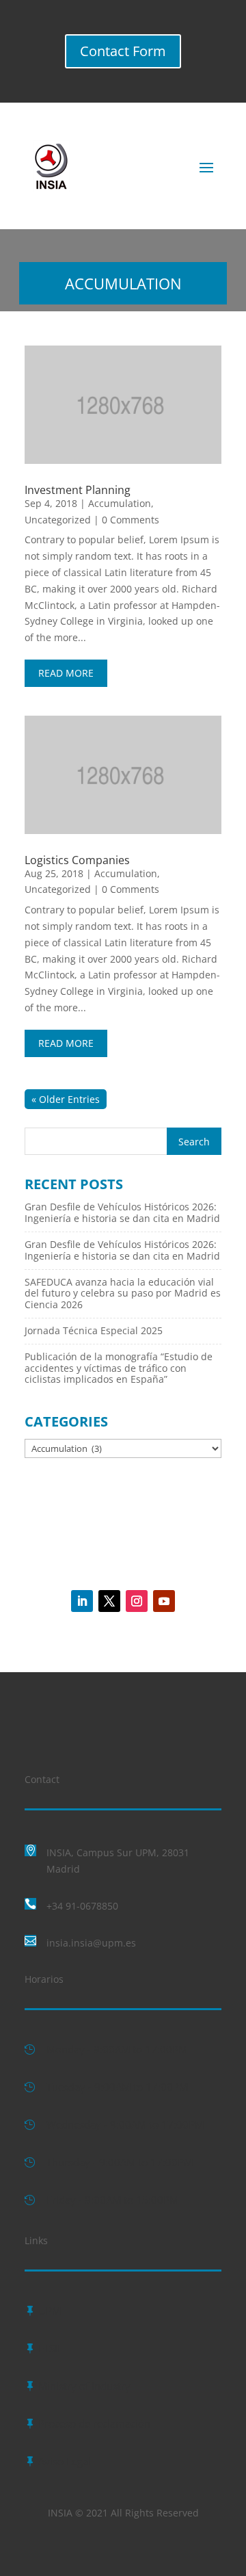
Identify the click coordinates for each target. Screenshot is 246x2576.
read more (66, 673)
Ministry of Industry (84, 2386)
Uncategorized (58, 520)
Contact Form (123, 51)
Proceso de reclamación (94, 2423)
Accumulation (120, 503)
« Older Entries (66, 1099)
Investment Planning (78, 490)
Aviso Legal (65, 2461)
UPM (50, 2311)
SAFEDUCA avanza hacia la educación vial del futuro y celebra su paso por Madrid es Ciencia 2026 (123, 1293)
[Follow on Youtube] (164, 1601)
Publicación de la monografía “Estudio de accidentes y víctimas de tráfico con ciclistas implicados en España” (119, 1368)
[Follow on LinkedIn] (82, 1601)
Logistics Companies (77, 860)
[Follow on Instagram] (137, 1601)
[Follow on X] (109, 1601)
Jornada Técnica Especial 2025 (94, 1330)
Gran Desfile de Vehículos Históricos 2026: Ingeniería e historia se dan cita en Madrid (122, 1212)
